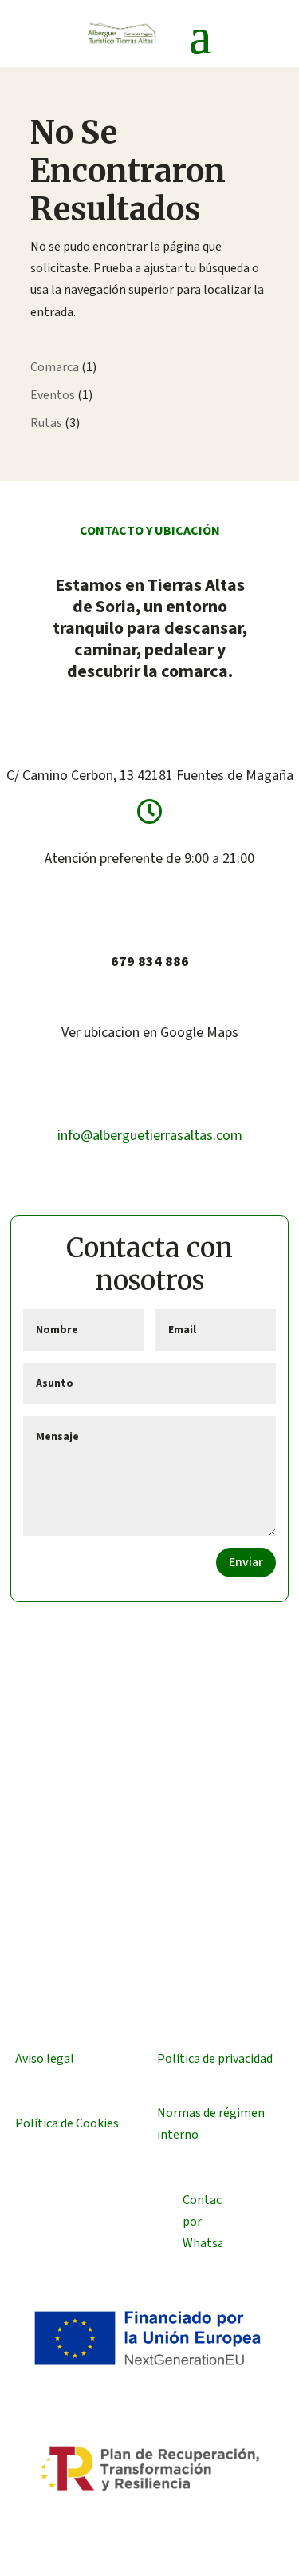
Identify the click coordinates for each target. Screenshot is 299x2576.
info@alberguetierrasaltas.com (150, 1136)
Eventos (53, 395)
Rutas (46, 423)
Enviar (246, 1562)
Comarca (55, 367)
